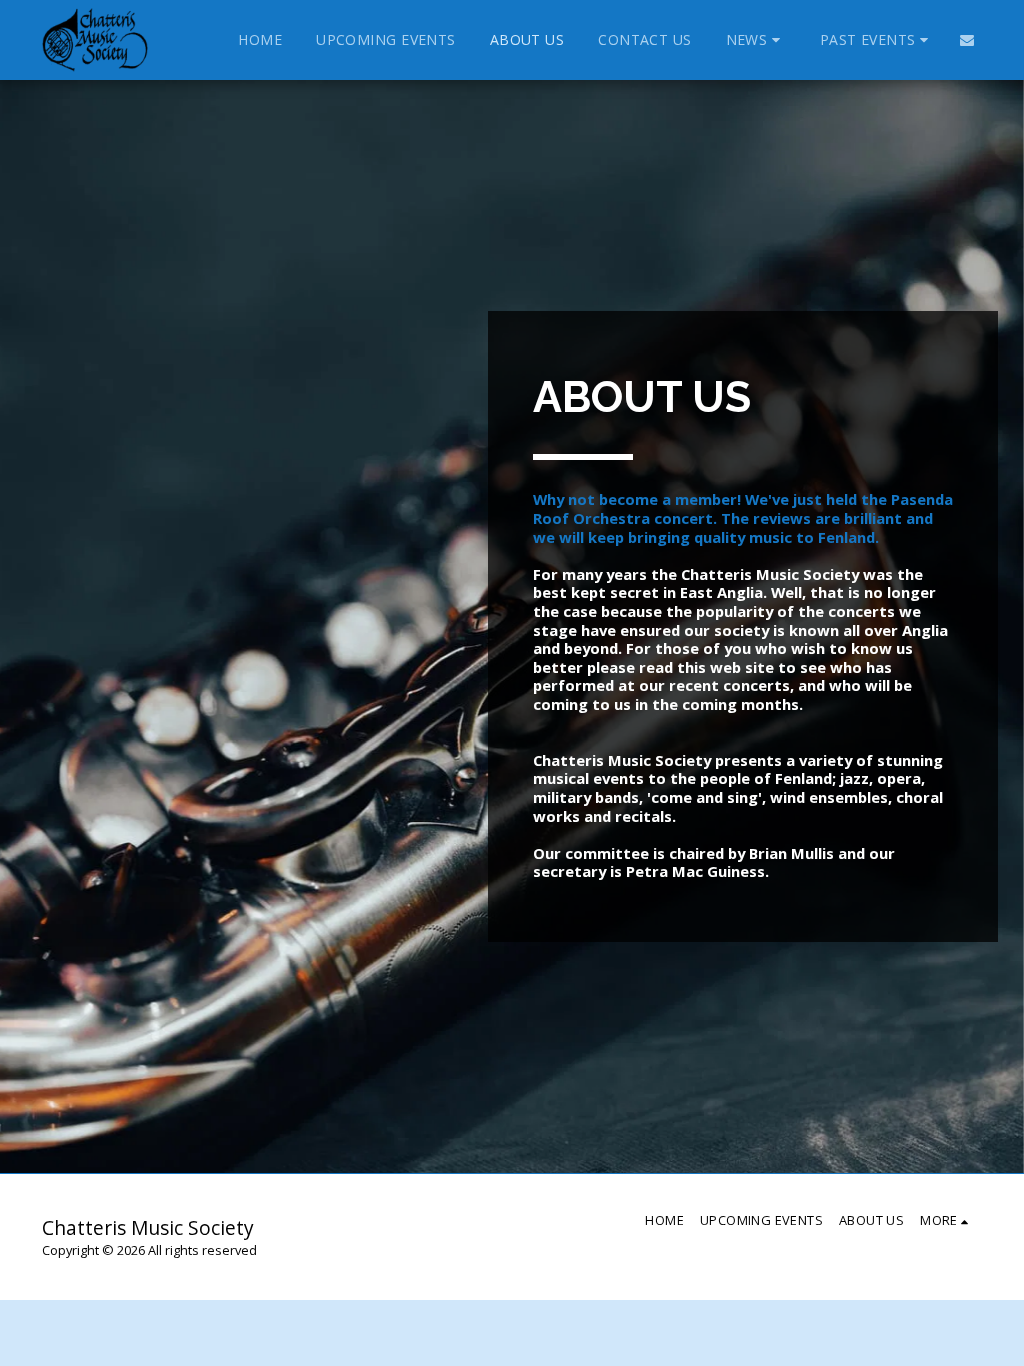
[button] (756, 40)
